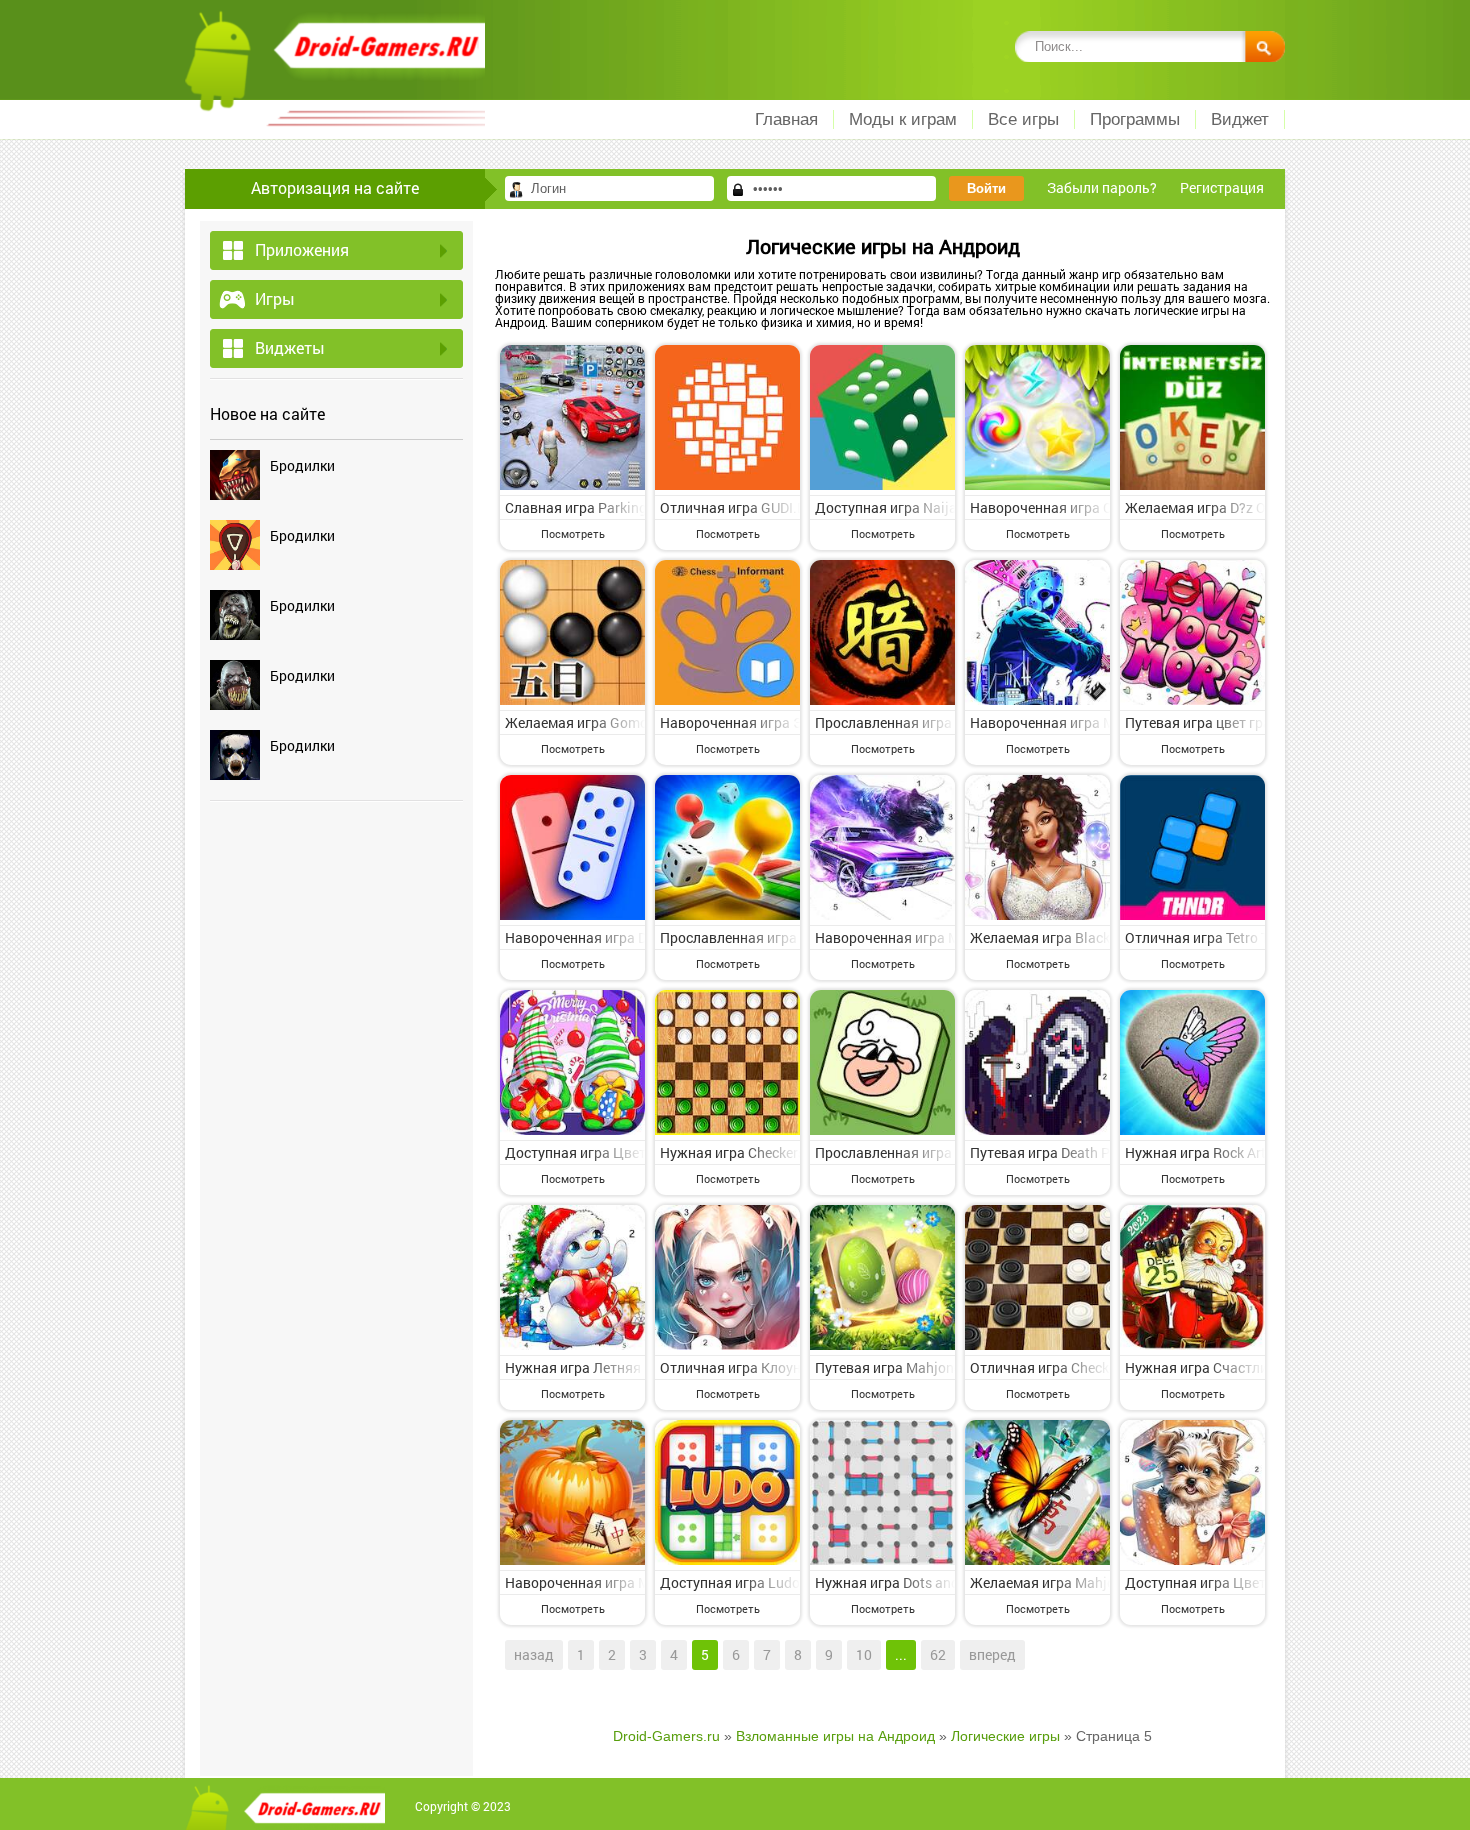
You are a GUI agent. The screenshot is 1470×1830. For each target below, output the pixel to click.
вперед (992, 1654)
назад (534, 1654)
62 (938, 1654)
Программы (1135, 119)
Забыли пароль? (1102, 187)
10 (864, 1654)
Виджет (1240, 119)
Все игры (1023, 119)
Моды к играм (903, 119)
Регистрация (1222, 187)
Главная (786, 119)
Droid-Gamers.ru (666, 1736)
